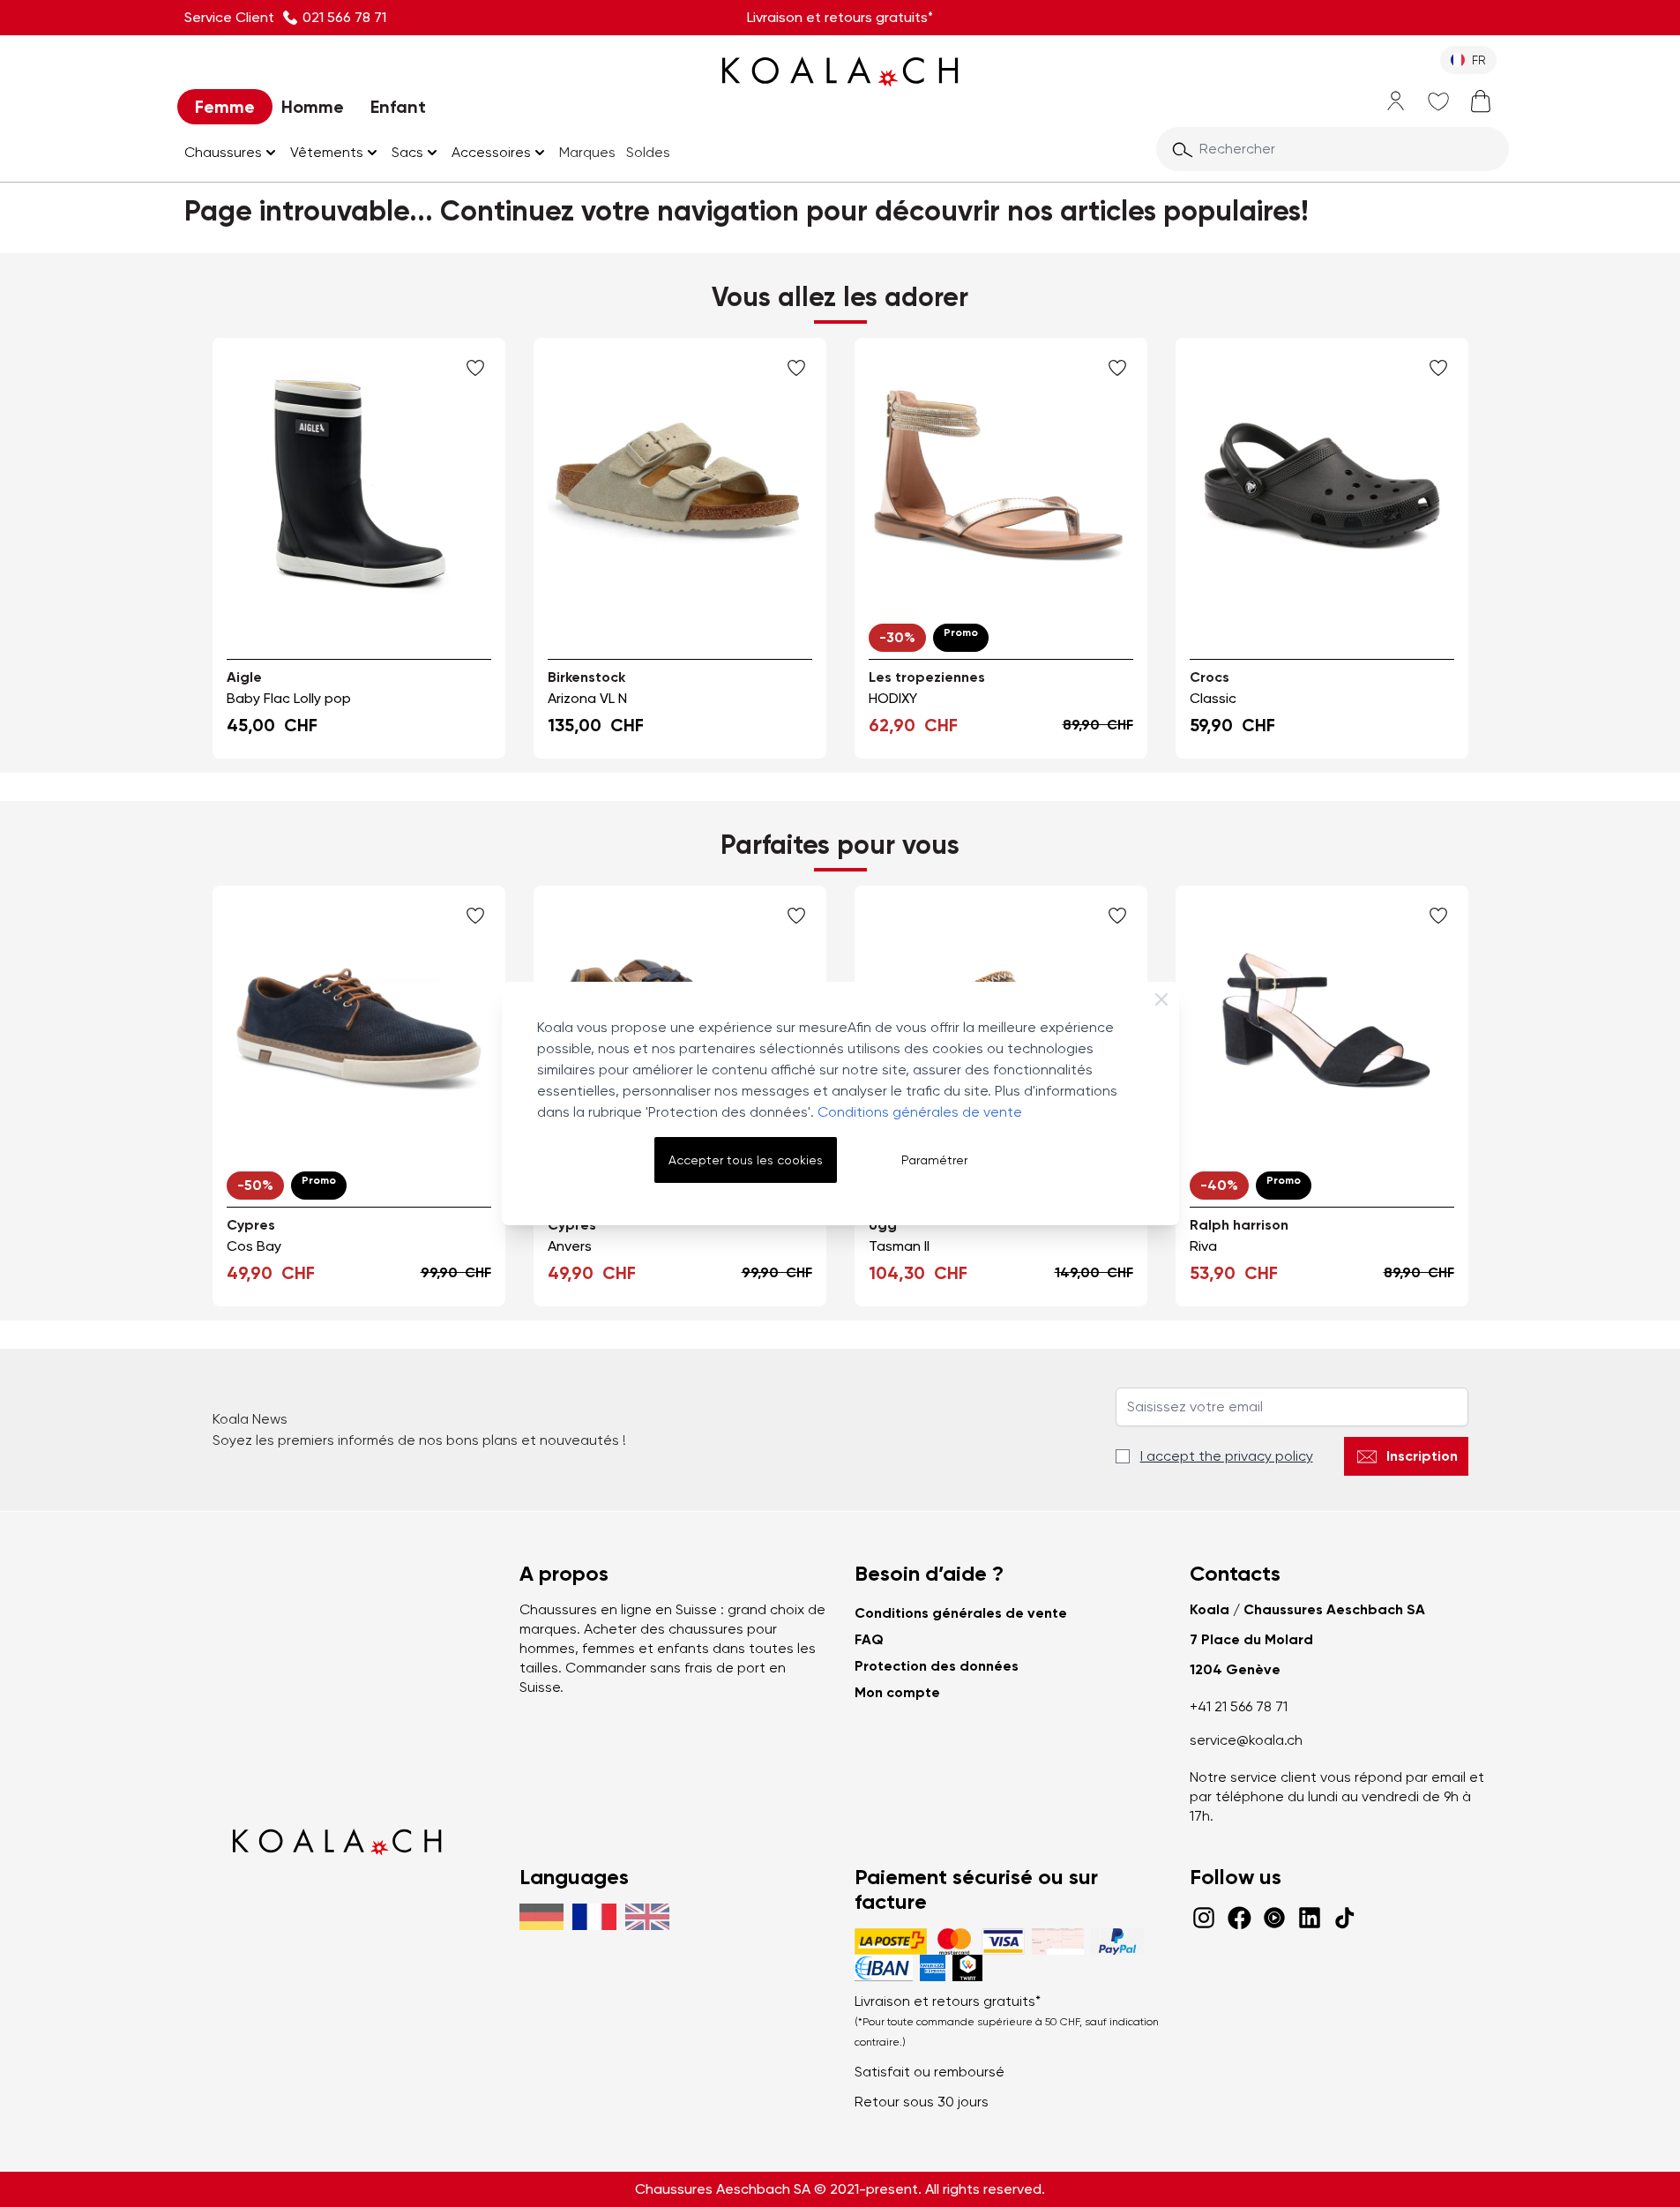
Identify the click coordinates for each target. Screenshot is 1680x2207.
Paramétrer (934, 1160)
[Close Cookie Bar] (1161, 999)
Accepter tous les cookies (746, 1160)
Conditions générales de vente (920, 1112)
